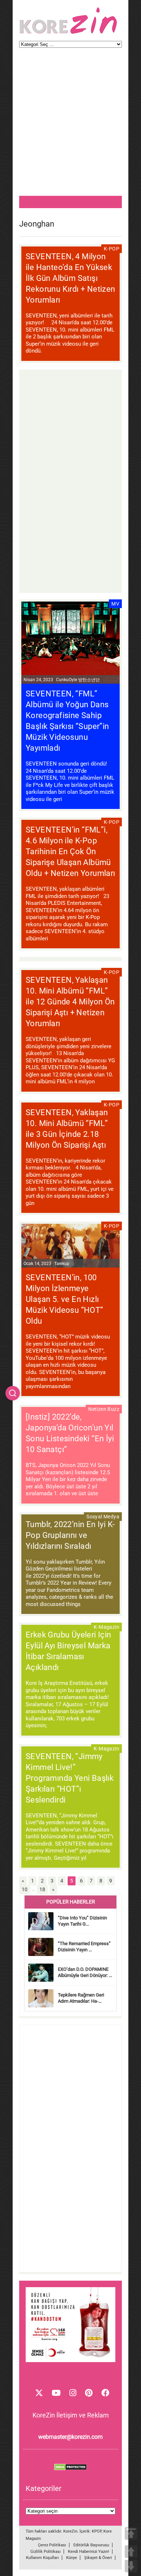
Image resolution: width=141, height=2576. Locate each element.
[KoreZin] (68, 33)
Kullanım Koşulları (42, 2558)
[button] (13, 1393)
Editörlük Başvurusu (91, 2545)
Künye (72, 2558)
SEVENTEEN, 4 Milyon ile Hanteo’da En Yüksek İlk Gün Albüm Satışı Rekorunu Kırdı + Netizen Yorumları (70, 278)
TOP (131, 2533)
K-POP (112, 249)
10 (25, 1889)
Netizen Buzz (104, 1409)
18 (42, 1889)
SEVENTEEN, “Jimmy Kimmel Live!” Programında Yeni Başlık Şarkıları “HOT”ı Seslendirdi (70, 1778)
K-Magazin (106, 1627)
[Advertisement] (70, 125)
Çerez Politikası (52, 2545)
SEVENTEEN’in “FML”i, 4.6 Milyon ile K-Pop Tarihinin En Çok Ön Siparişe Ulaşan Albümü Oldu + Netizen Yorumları (70, 851)
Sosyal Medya (103, 1517)
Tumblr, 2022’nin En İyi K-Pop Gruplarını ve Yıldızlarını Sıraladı (70, 1535)
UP (131, 2552)
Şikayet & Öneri (98, 2558)
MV (115, 604)
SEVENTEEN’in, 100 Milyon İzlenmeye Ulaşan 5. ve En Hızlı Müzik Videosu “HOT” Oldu (65, 1299)
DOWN (131, 2566)
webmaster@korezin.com (70, 2437)
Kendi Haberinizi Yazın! (89, 2552)
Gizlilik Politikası (46, 2552)
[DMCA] (70, 2469)
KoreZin (70, 2531)
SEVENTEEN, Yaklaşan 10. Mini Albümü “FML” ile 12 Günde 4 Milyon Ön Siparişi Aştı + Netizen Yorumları (70, 1002)
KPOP (97, 2531)
